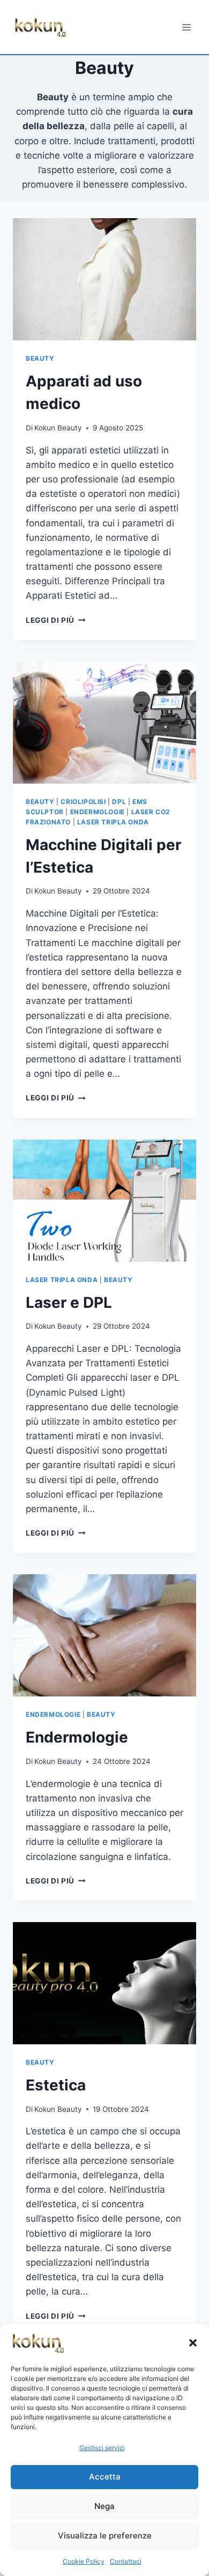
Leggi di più (56, 620)
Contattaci (126, 2561)
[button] (193, 2343)
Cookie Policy (84, 2561)
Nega (104, 2506)
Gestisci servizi (102, 2448)
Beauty (40, 358)
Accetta (105, 2477)
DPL (119, 802)
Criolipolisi (83, 802)
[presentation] (104, 279)
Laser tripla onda (113, 822)
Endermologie (98, 812)
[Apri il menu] (186, 27)
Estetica (56, 2085)
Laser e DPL (69, 1302)
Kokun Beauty (58, 428)
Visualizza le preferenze (105, 2536)
